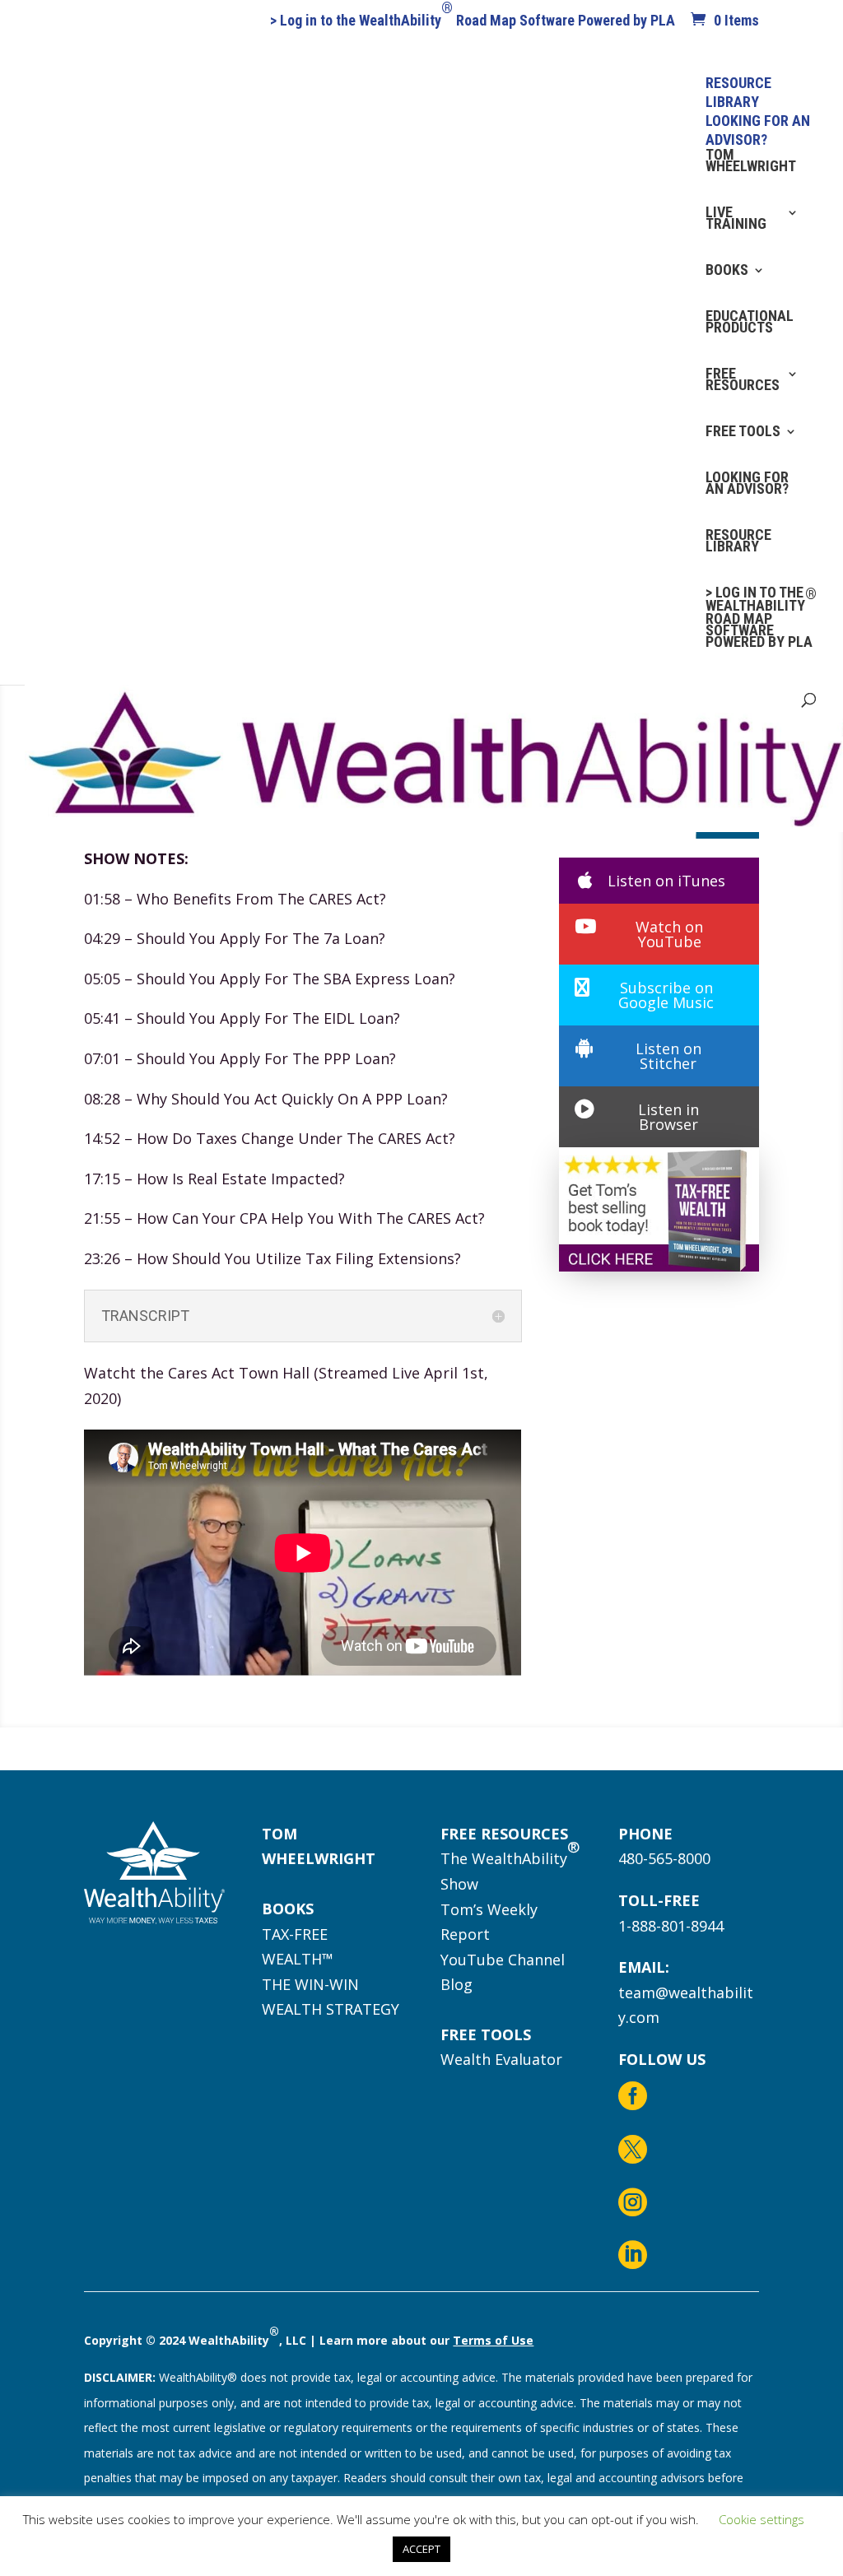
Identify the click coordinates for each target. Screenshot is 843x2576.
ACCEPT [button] (421, 2549)
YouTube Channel (503, 1960)
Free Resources (743, 381)
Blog (456, 1984)
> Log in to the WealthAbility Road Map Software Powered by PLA (473, 21)
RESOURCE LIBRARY (738, 542)
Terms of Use (493, 2340)
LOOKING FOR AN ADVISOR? (747, 484)
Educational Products (750, 323)
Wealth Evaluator (501, 2059)
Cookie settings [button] (761, 2519)
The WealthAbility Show (510, 1865)
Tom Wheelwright (751, 162)
